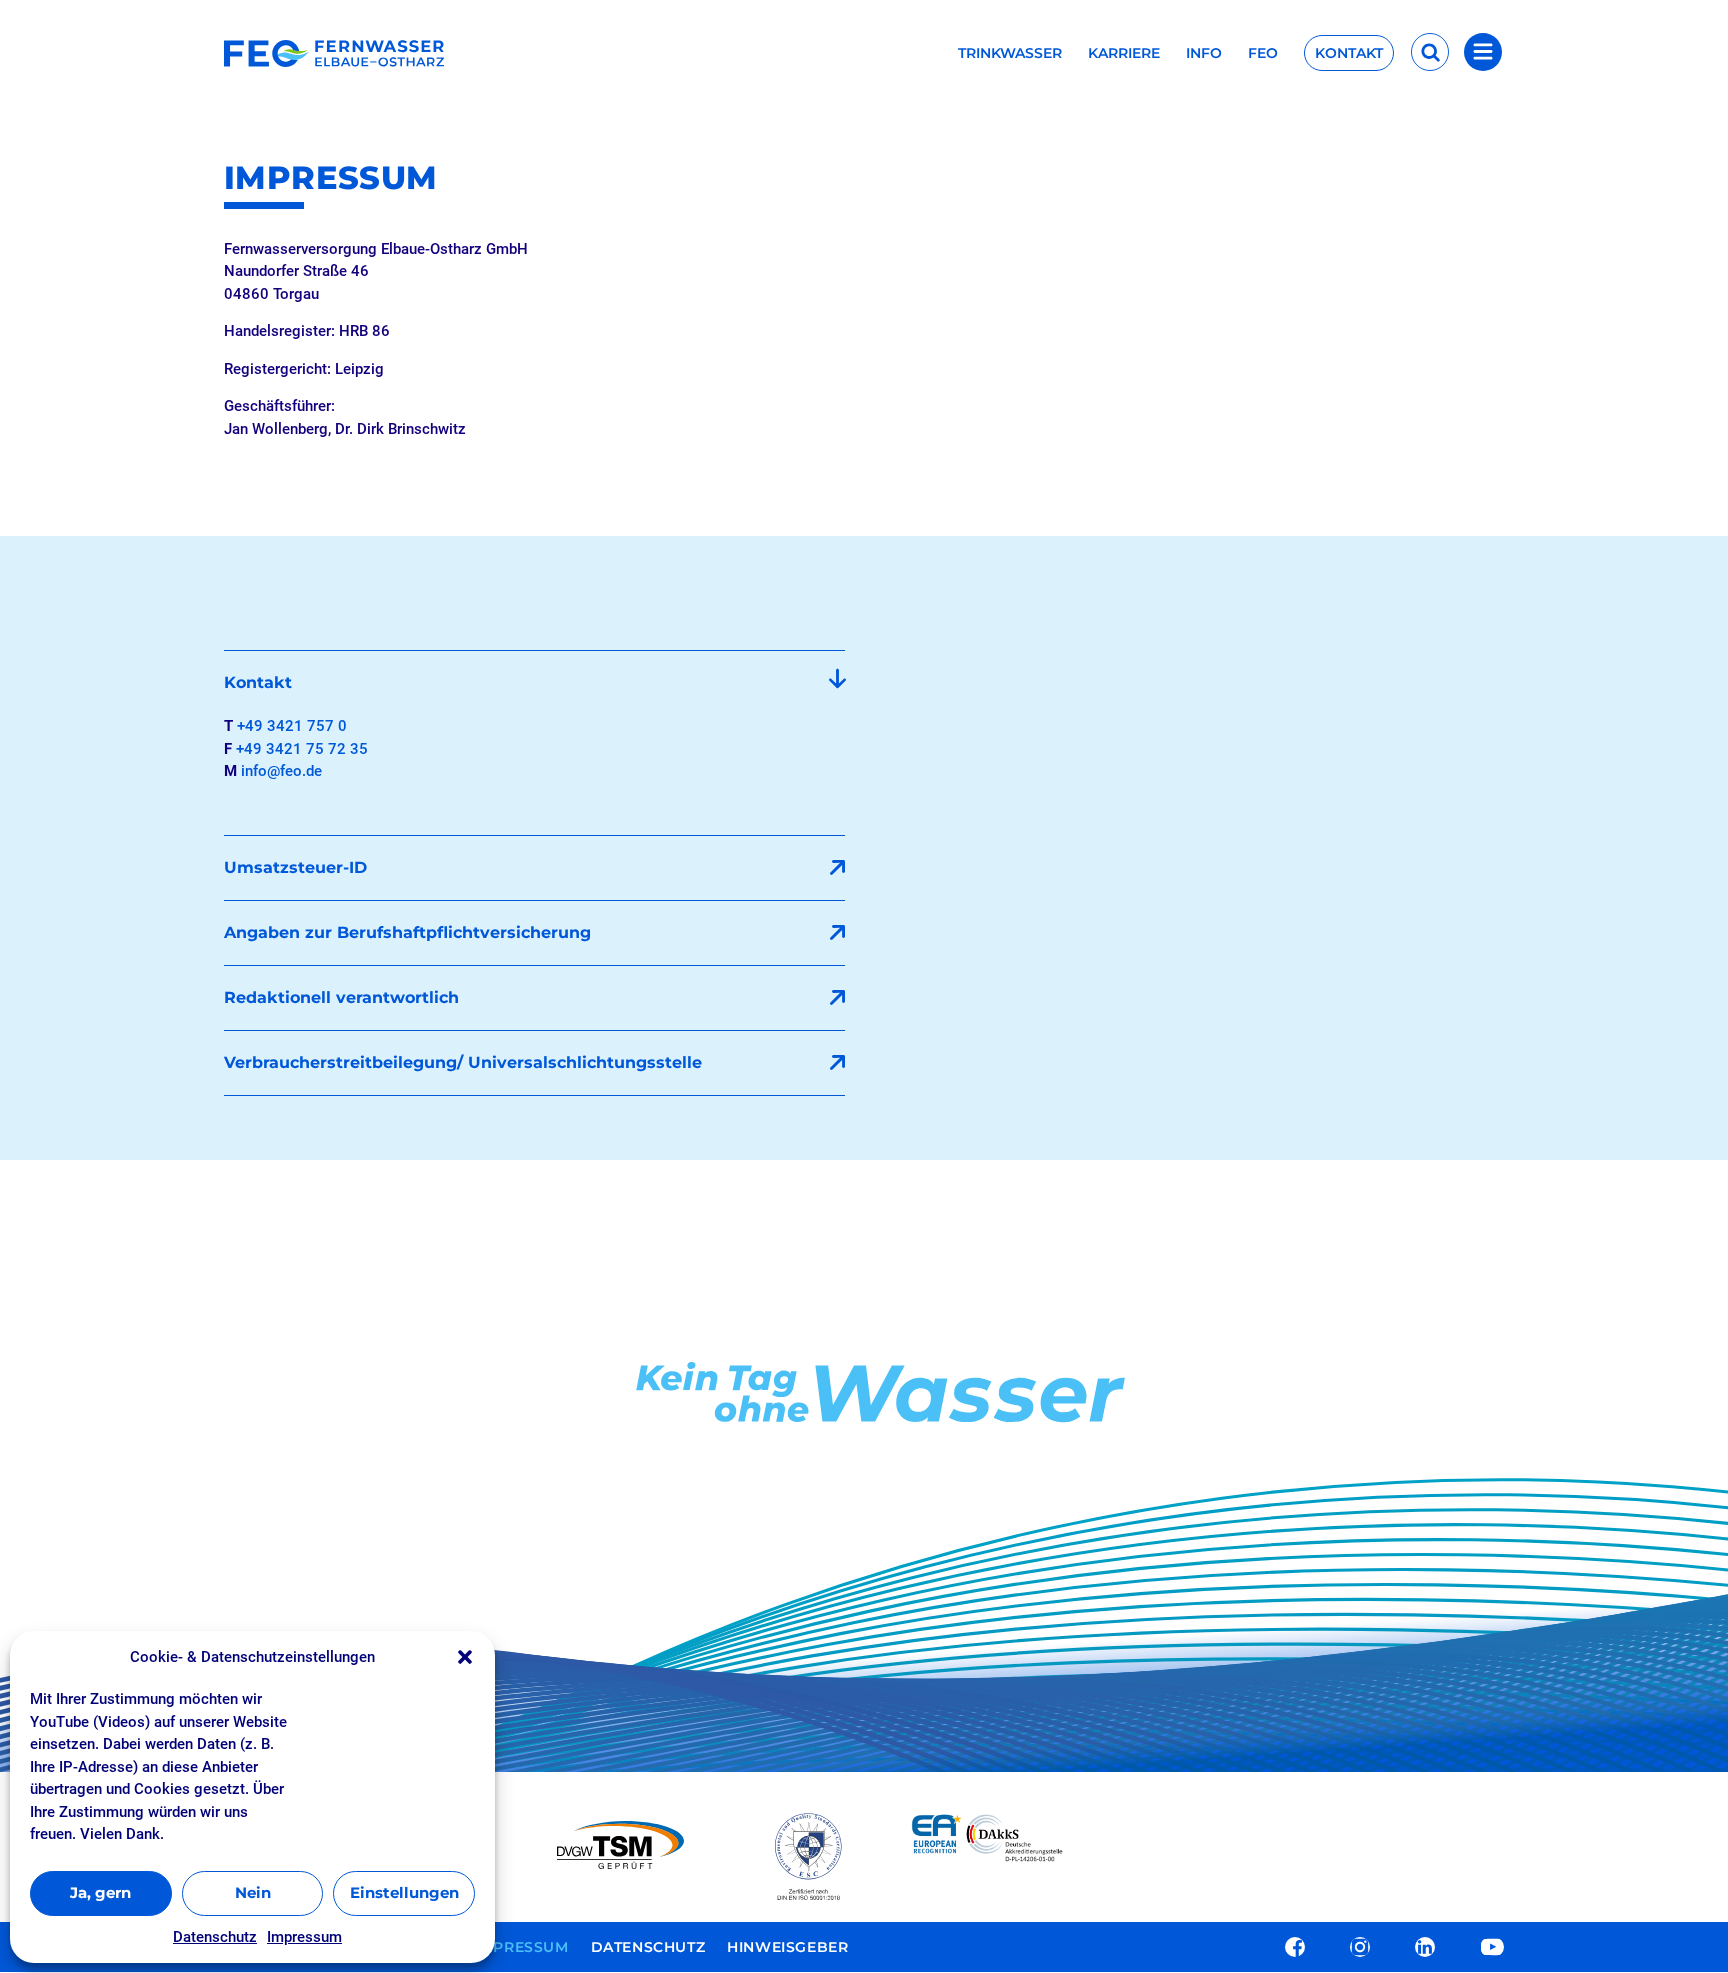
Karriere (1124, 54)
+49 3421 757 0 (292, 726)
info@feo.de (281, 771)
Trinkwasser (1010, 54)
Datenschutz (215, 1937)
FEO (1263, 54)
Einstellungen (404, 1892)
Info (1204, 54)
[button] (465, 1657)
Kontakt (1349, 53)
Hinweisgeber (787, 1948)
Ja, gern (100, 1892)
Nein (253, 1892)
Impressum (304, 1937)
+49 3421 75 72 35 (302, 749)
